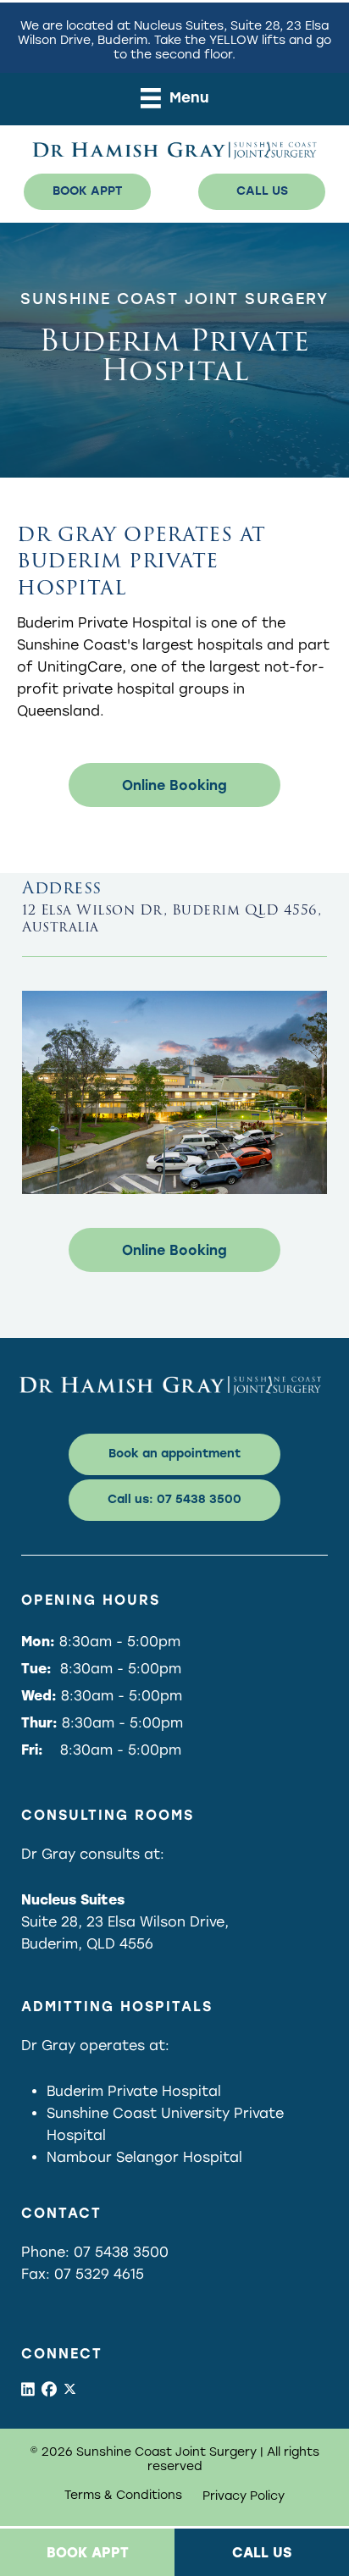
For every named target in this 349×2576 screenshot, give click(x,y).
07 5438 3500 (121, 2252)
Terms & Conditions (123, 2496)
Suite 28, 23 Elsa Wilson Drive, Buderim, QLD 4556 (125, 1922)
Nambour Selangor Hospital (144, 2157)
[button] (87, 191)
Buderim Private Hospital (134, 2091)
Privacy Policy (244, 2496)
